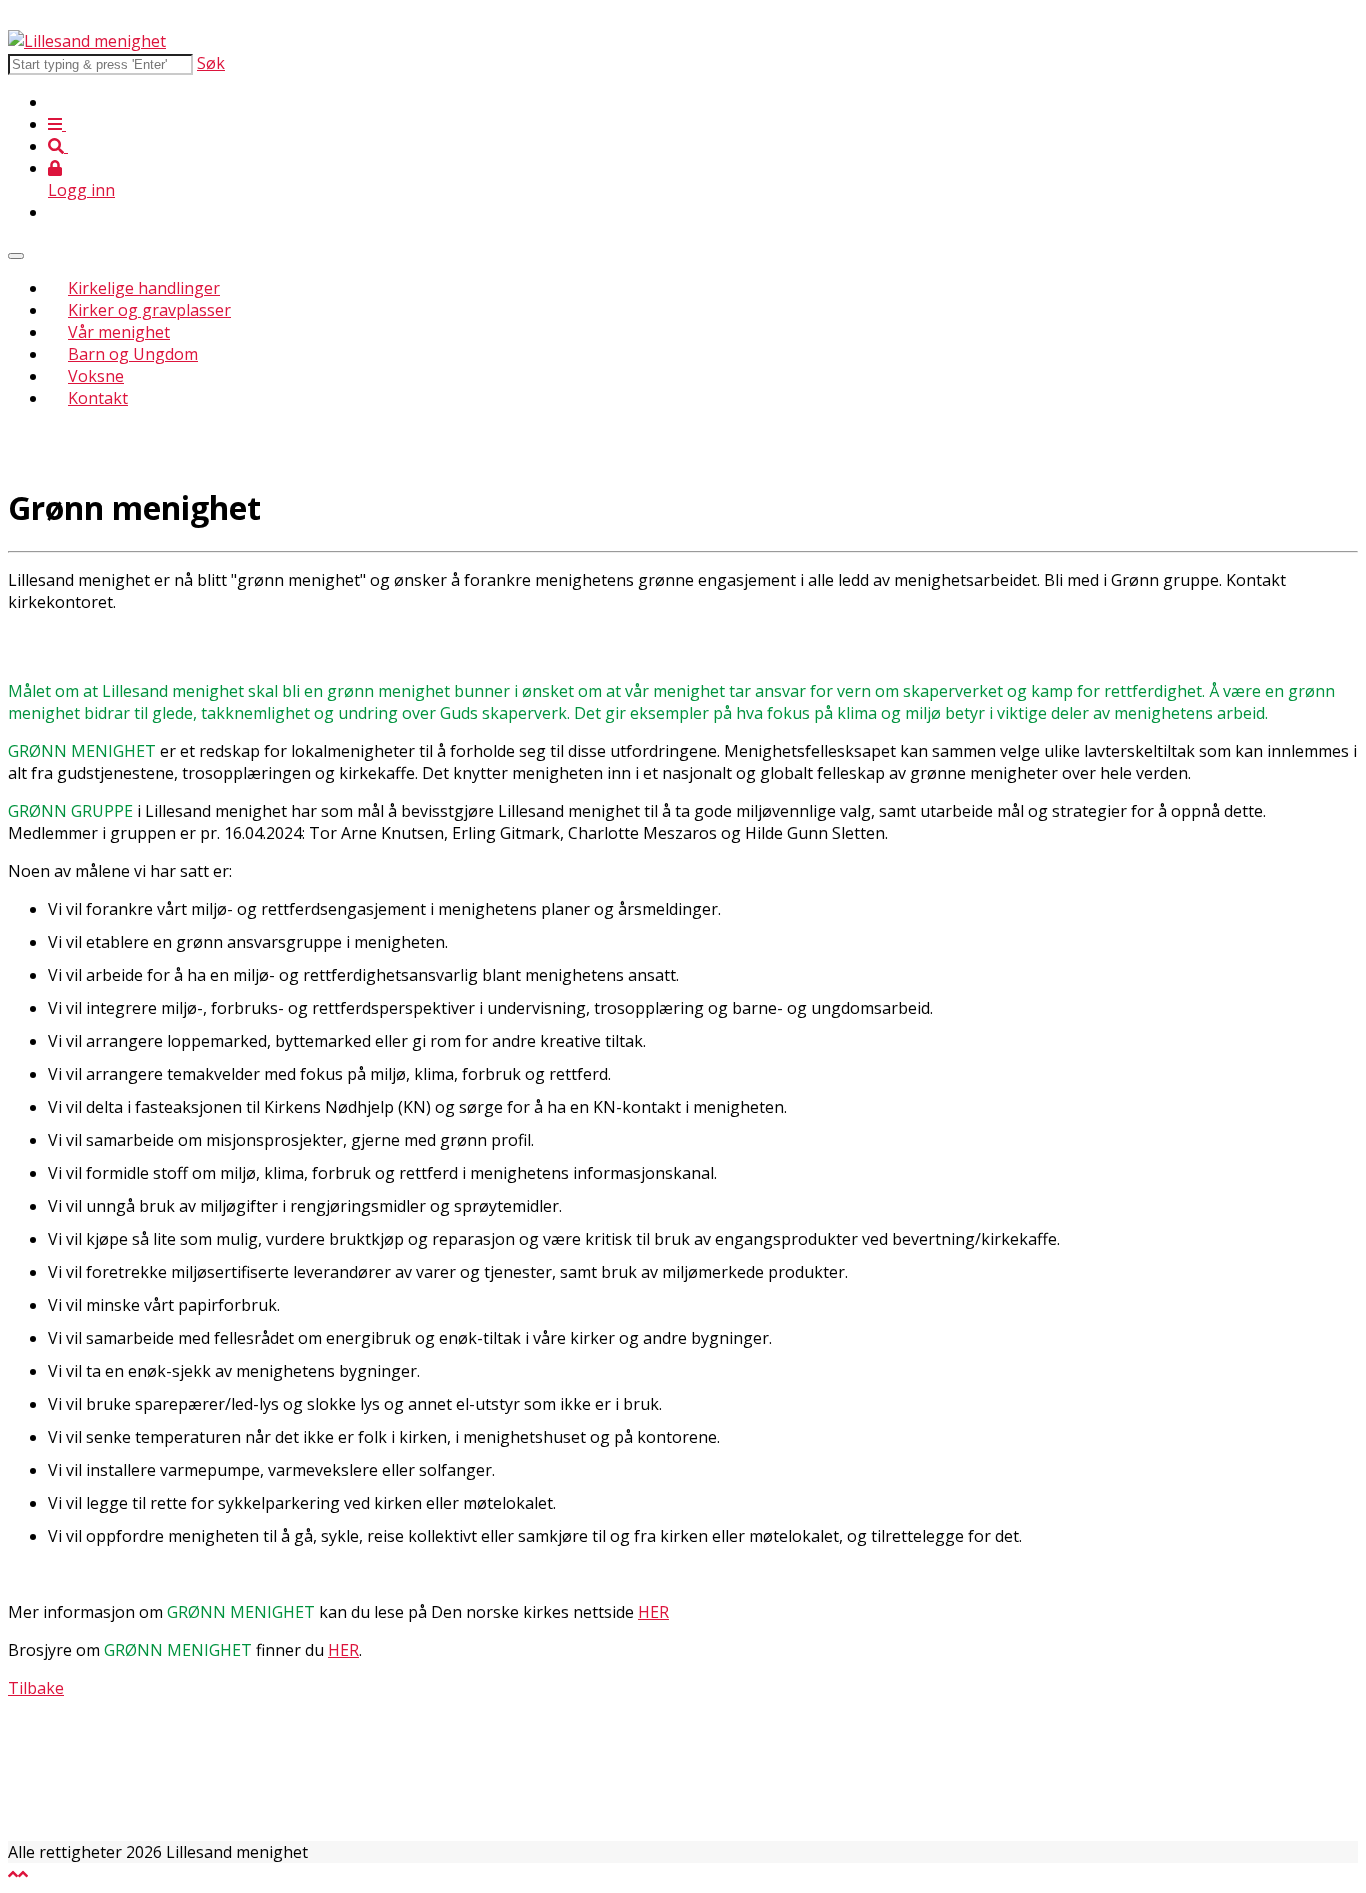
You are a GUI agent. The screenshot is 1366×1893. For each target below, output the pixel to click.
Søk (211, 63)
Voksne (96, 376)
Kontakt (98, 398)
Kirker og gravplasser (149, 310)
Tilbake (36, 1688)
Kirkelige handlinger (144, 288)
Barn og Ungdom (133, 354)
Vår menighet (119, 332)
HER (653, 1612)
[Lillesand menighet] (87, 41)
